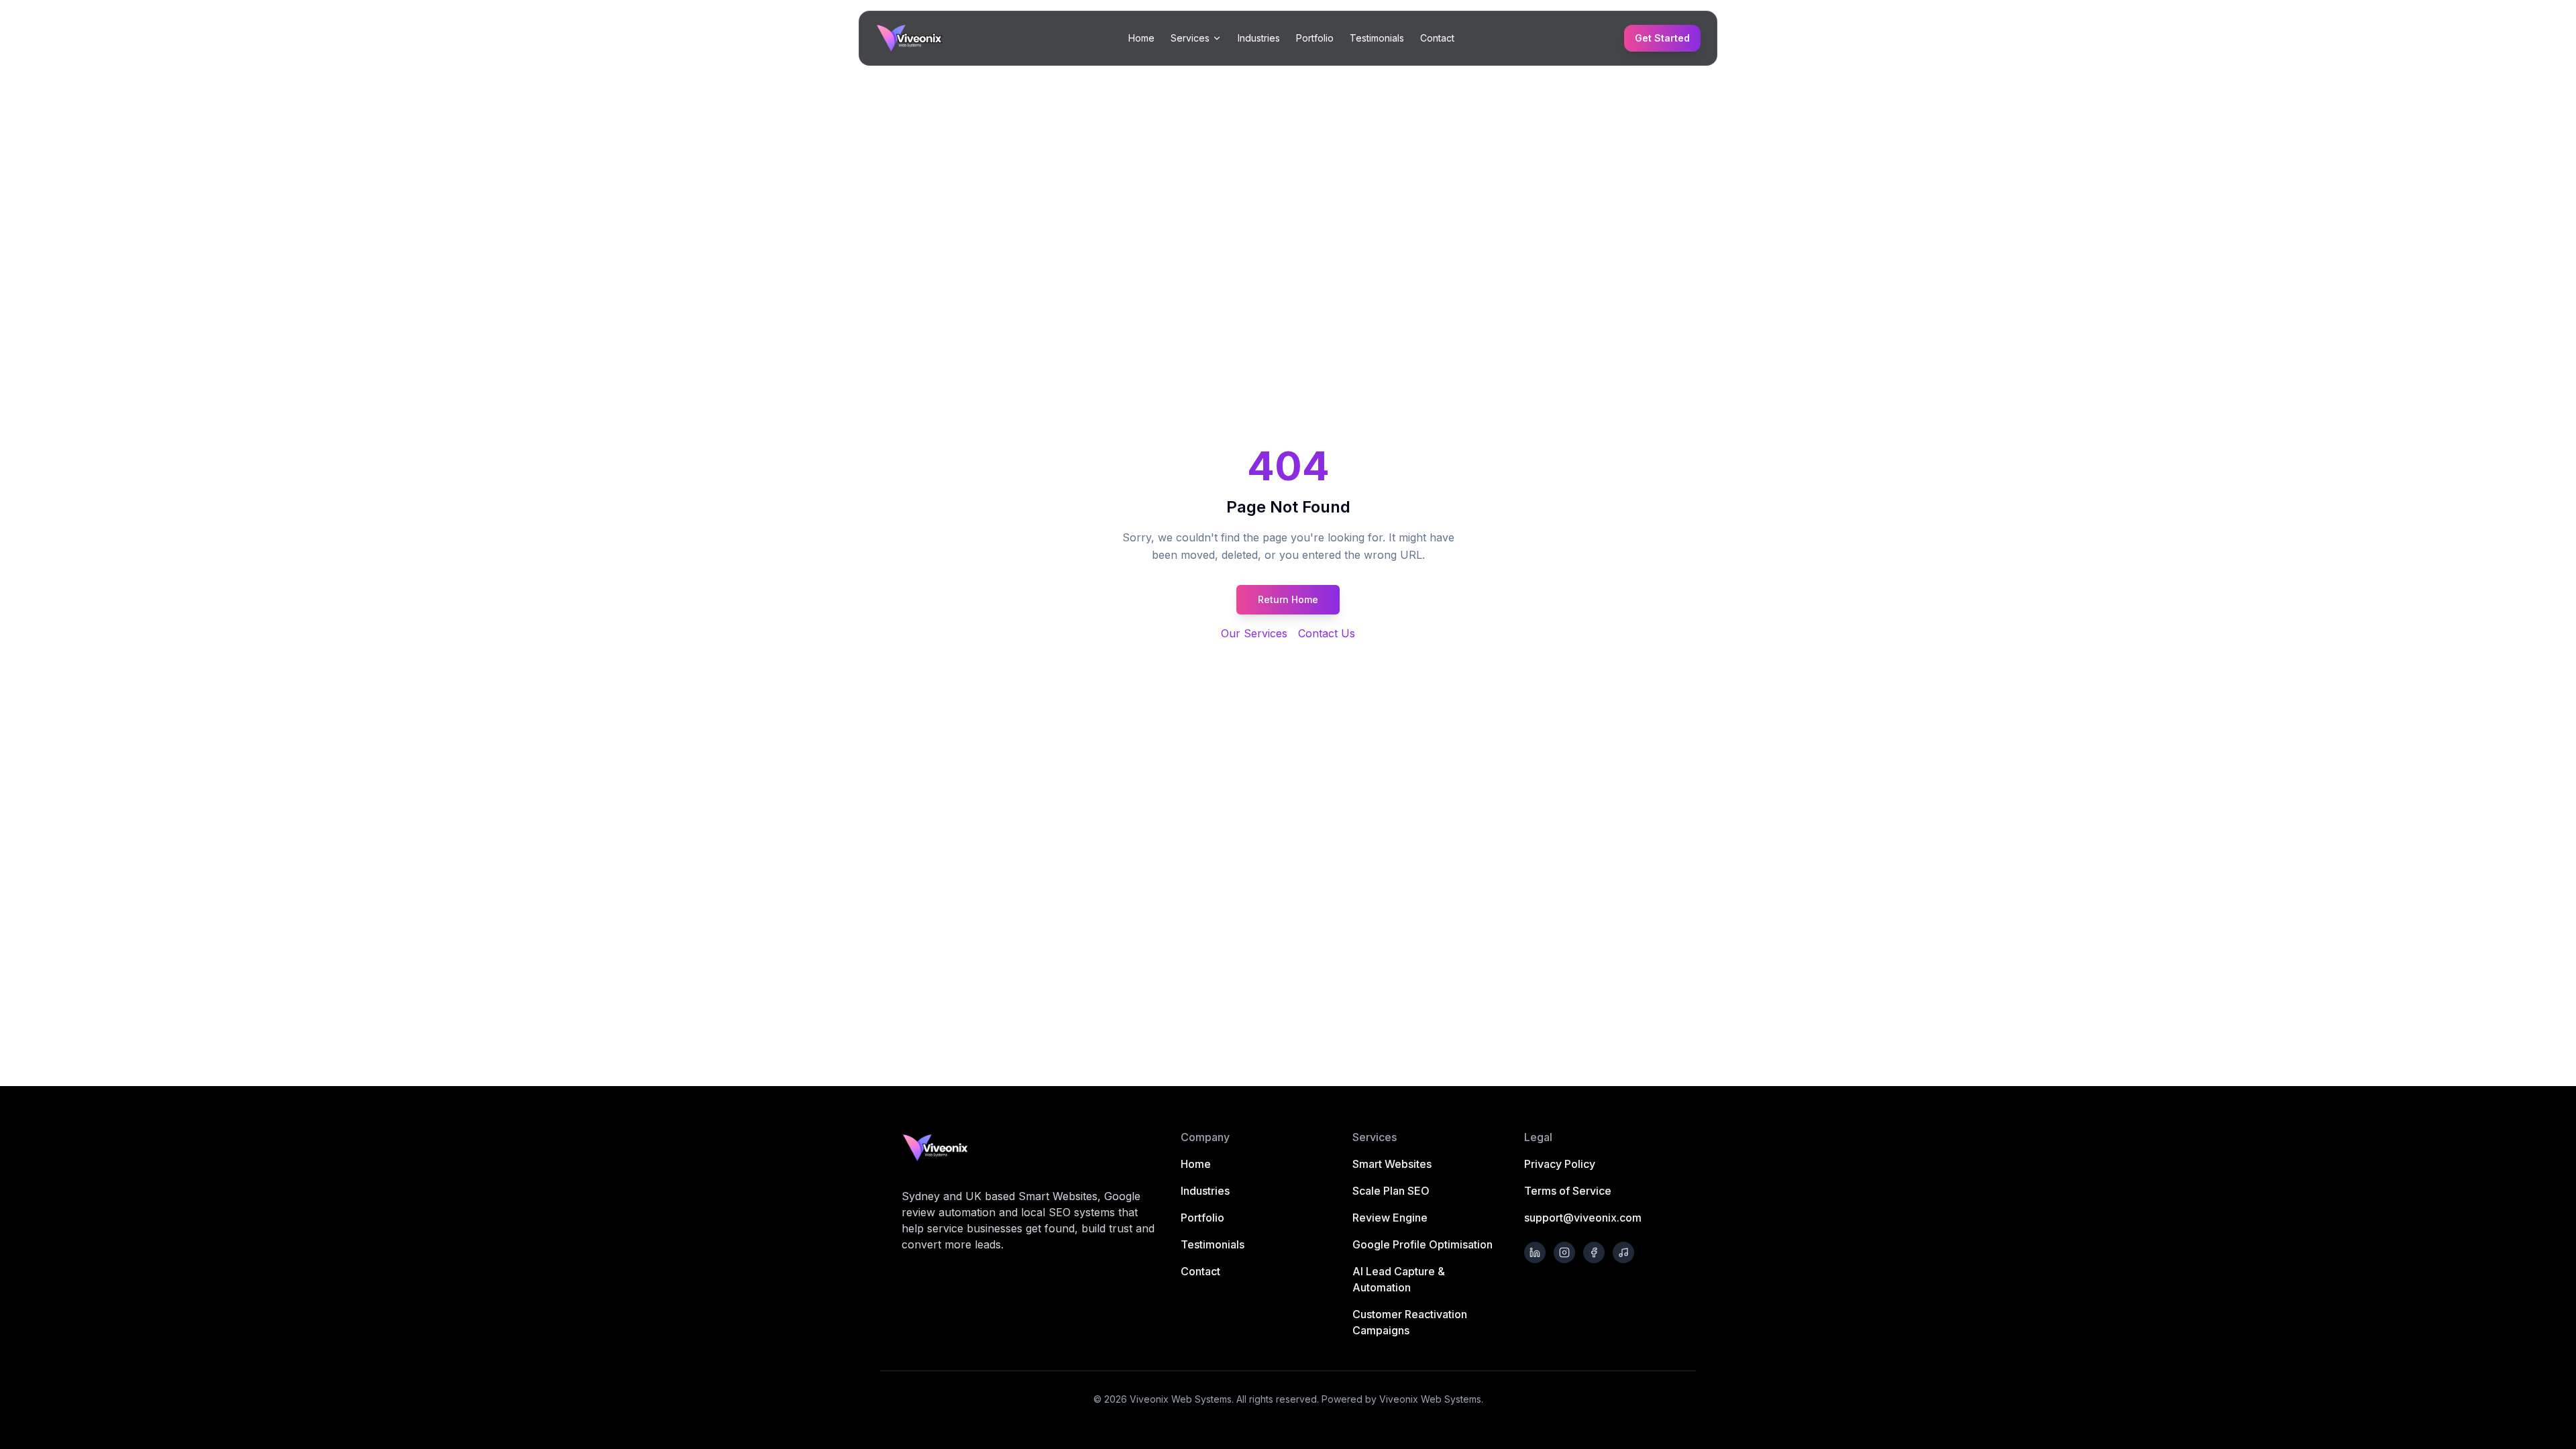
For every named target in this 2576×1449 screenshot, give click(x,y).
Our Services (1254, 633)
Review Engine (1390, 1218)
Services (1190, 38)
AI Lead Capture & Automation (1399, 1279)
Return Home (1288, 599)
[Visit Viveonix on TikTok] (1623, 1252)
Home (1141, 38)
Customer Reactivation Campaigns (1410, 1322)
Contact (1437, 38)
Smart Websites (1392, 1164)
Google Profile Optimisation (1423, 1244)
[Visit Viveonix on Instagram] (1564, 1252)
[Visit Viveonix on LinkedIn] (1535, 1252)
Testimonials (1377, 38)
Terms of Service (1568, 1191)
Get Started (1662, 38)
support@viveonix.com (1583, 1218)
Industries (1259, 38)
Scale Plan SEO (1391, 1191)
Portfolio (1315, 38)
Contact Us (1327, 633)
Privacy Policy (1560, 1164)
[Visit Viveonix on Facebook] (1594, 1252)
